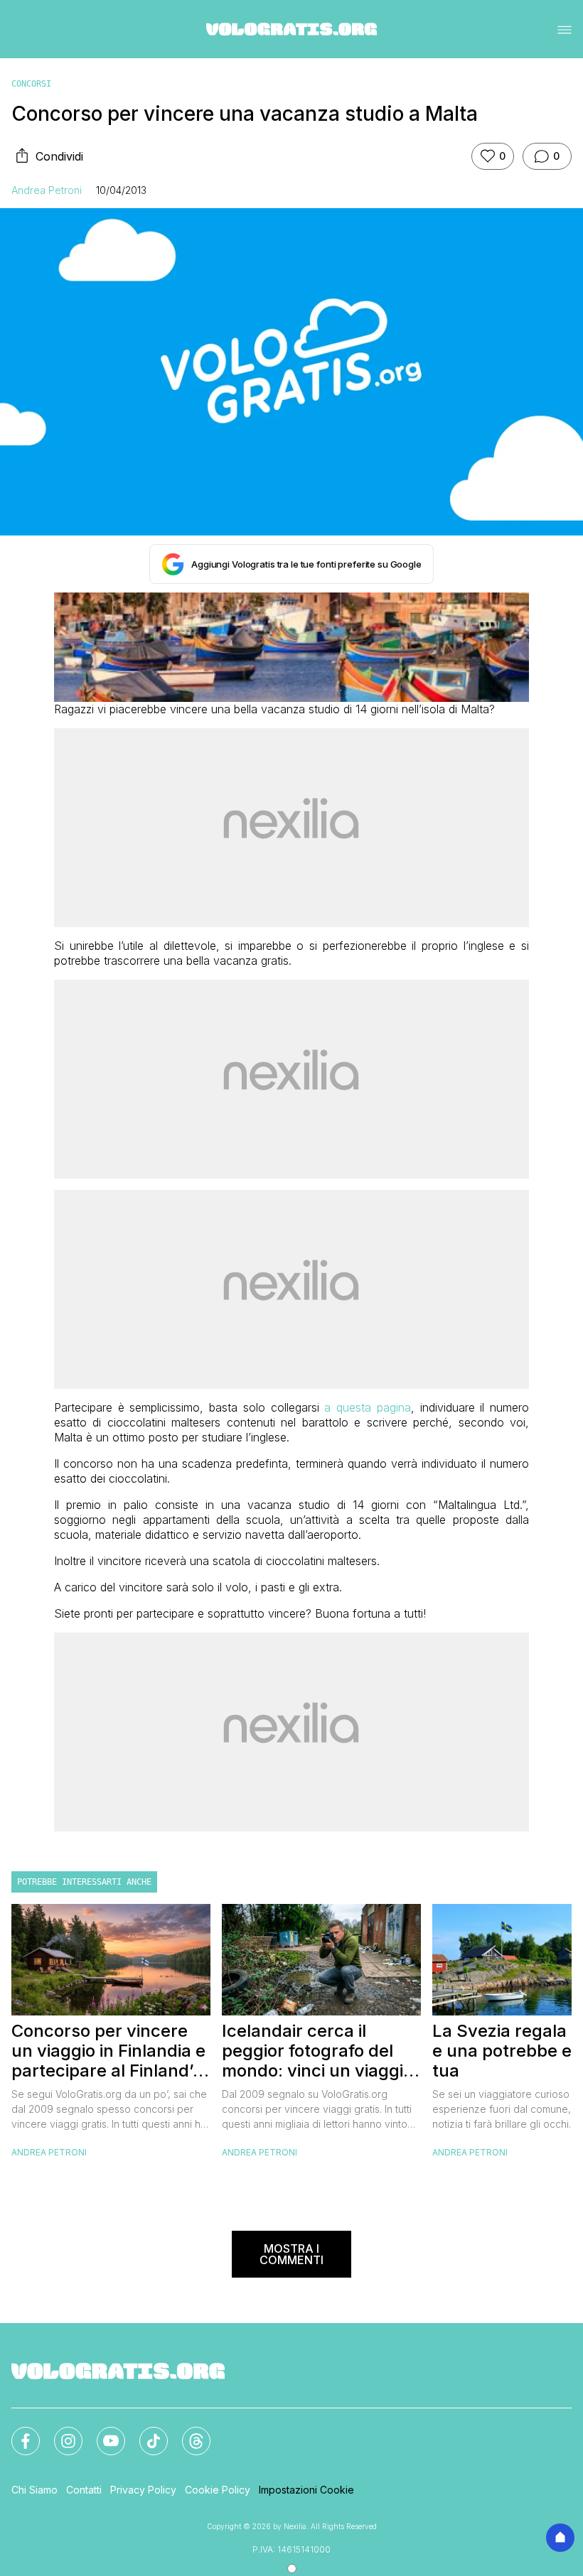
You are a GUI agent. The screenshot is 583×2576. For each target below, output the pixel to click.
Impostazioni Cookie (306, 2490)
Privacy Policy (143, 2490)
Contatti (84, 2490)
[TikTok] (145, 2432)
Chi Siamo (34, 2490)
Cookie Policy (218, 2490)
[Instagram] (60, 2432)
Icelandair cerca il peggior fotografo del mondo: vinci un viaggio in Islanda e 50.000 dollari (317, 2051)
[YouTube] (102, 2432)
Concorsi (31, 84)
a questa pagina (367, 1407)
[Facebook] (17, 2432)
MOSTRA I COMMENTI (291, 2254)
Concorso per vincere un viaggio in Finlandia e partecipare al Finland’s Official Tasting (108, 2051)
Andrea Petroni (47, 190)
